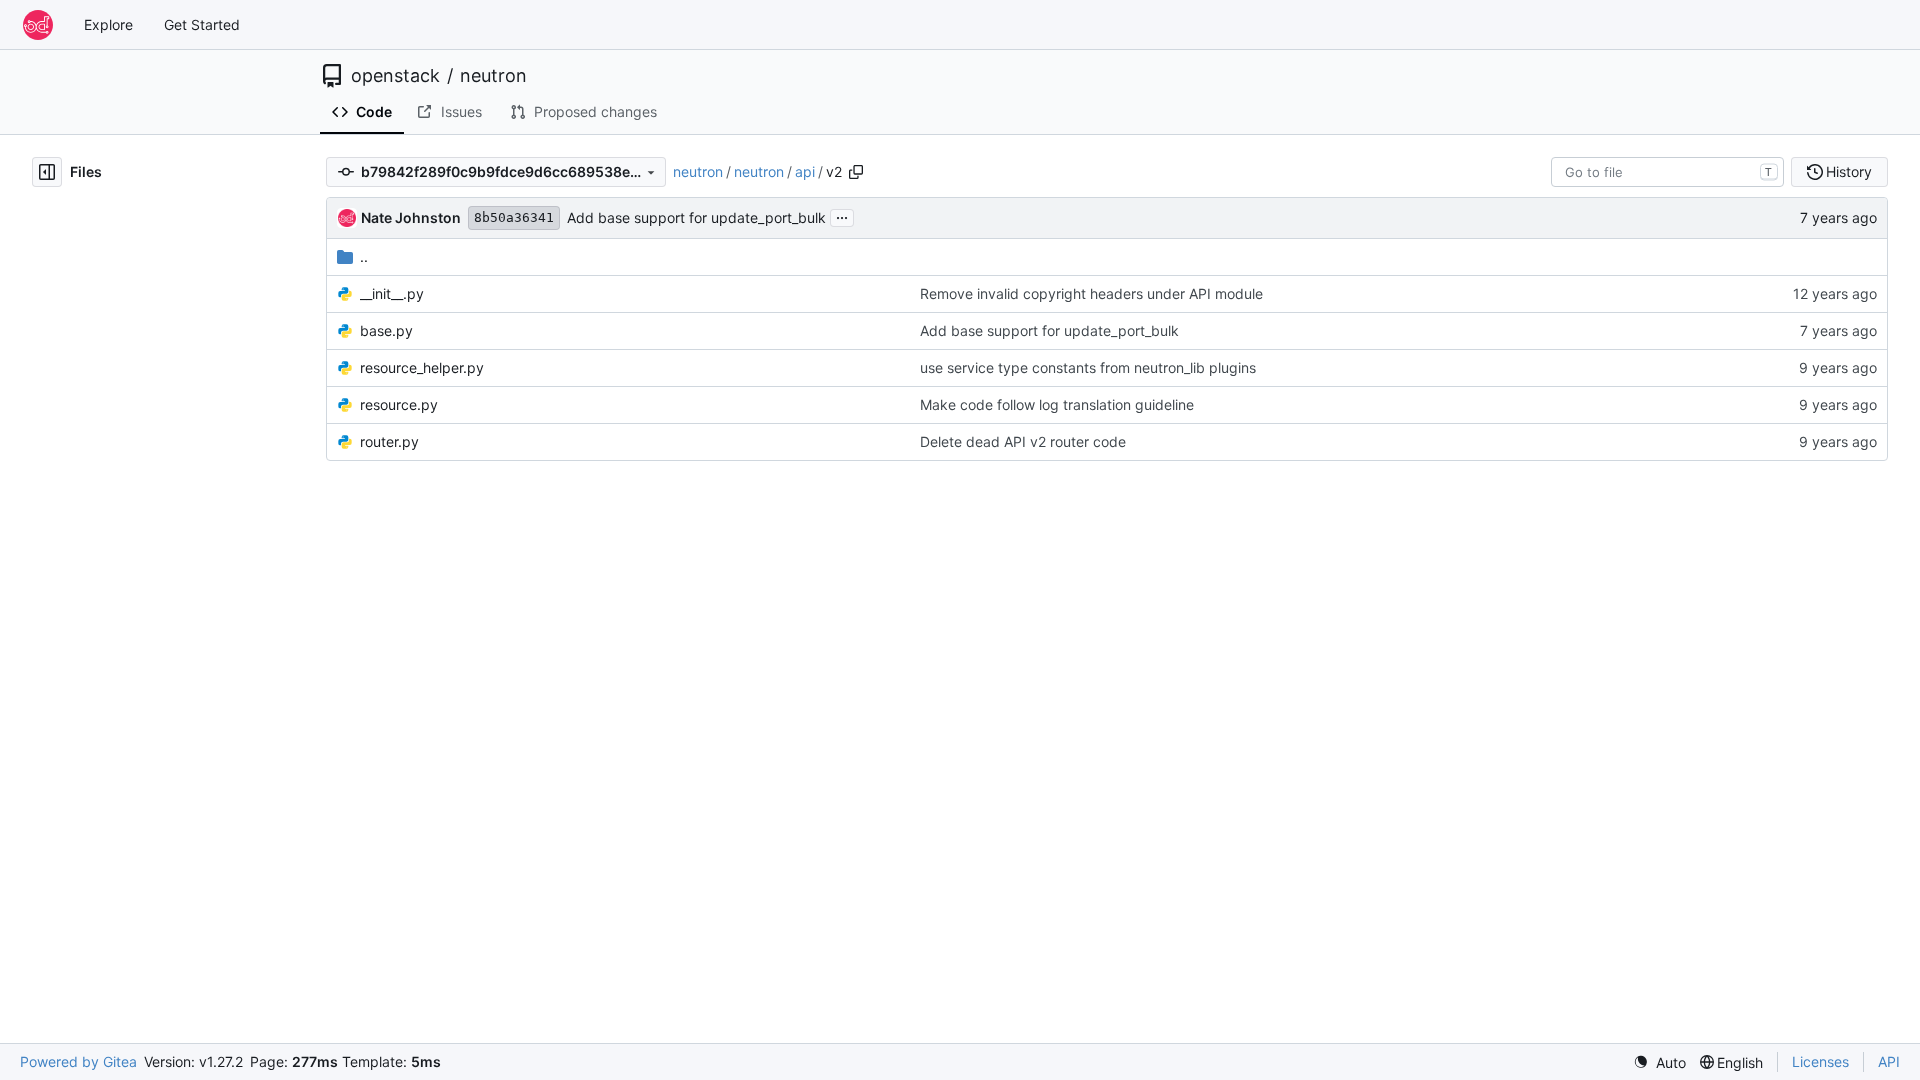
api (805, 171)
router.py (389, 441)
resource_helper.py (422, 367)
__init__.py (392, 293)
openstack (395, 76)
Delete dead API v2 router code (1023, 441)
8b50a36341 (514, 217)
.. (364, 256)
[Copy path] (856, 172)
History (1849, 171)
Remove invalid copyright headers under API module (1091, 293)
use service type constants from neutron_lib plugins (1088, 367)
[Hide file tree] (47, 172)
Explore (108, 24)
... (842, 215)
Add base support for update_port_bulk (696, 217)
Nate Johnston (411, 217)
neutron (493, 76)
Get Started (202, 24)
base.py (386, 330)
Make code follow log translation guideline (1057, 404)
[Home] (38, 25)
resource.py (399, 404)
